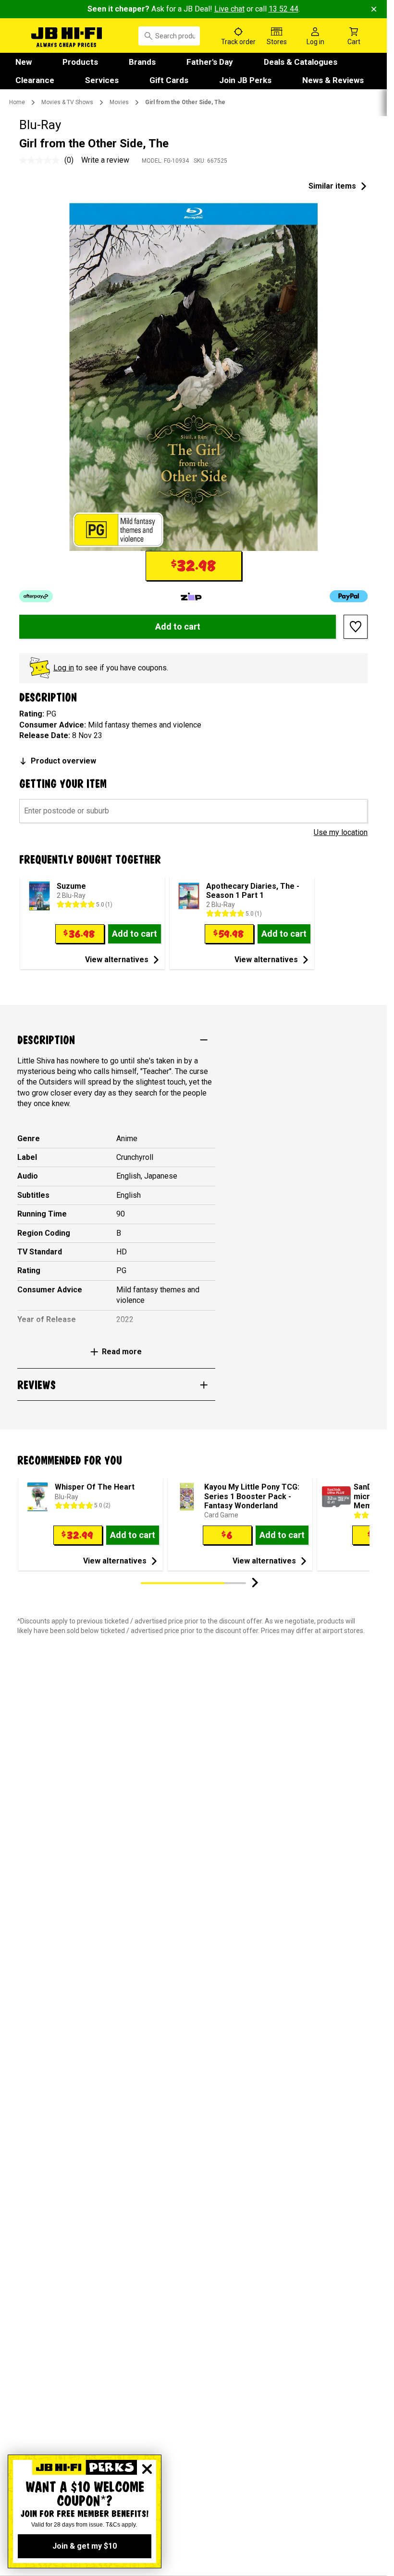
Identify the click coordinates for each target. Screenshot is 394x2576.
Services (102, 80)
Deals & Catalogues (301, 62)
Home (17, 102)
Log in (64, 668)
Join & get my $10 (85, 2546)
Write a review (105, 160)
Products (80, 62)
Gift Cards (169, 80)
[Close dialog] (147, 2469)
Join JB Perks (245, 80)
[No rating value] (42, 160)
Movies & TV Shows (67, 102)
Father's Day (210, 62)
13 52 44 (283, 9)
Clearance (35, 80)
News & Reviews (333, 80)
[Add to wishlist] (356, 627)
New (24, 62)
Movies (119, 102)
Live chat (229, 9)
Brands (142, 62)
